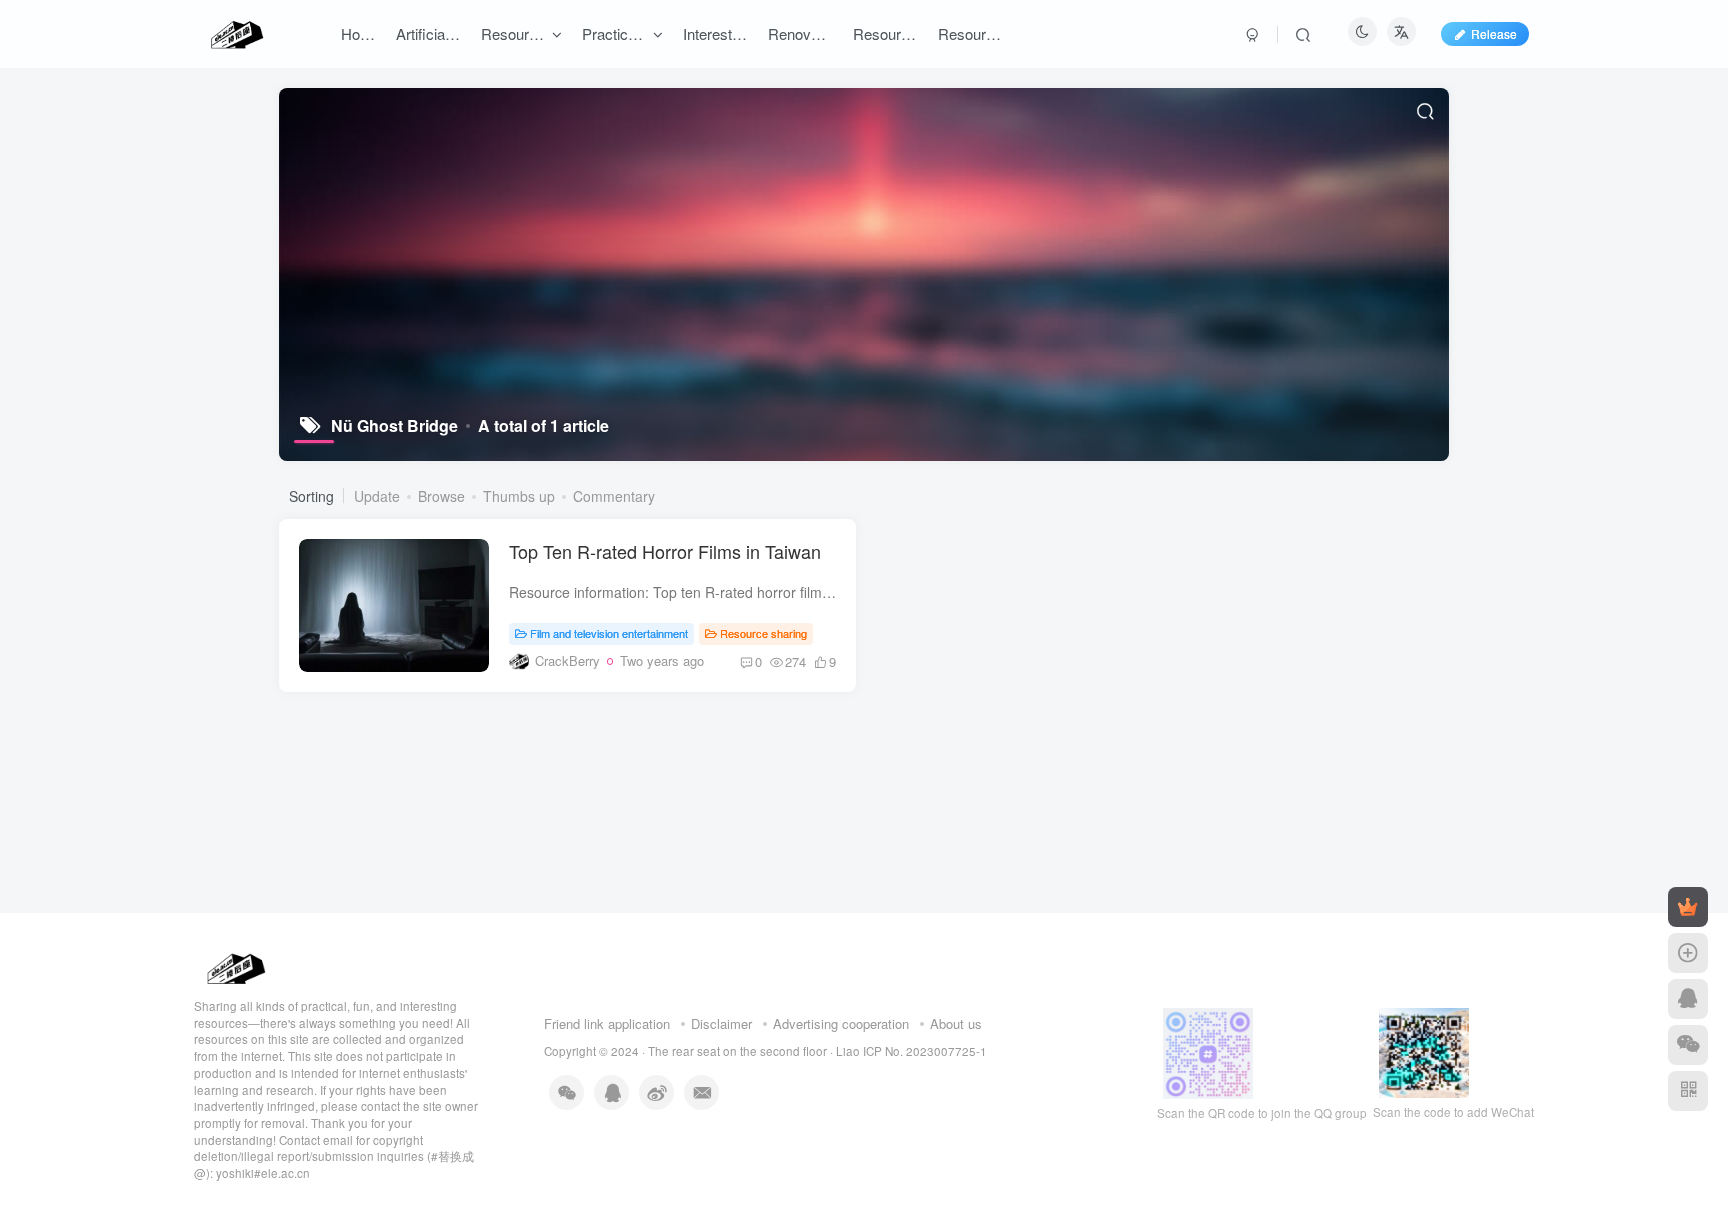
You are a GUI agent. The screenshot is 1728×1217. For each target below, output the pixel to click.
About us (956, 1023)
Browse (441, 496)
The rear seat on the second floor (737, 1051)
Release (1494, 33)
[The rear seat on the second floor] (234, 965)
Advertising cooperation (841, 1023)
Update (377, 496)
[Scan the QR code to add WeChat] (1688, 1045)
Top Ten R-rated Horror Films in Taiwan (665, 551)
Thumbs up (519, 496)
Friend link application (607, 1023)
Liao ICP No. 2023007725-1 (911, 1051)
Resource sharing (763, 633)
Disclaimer (721, 1023)
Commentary (614, 496)
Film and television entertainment (609, 633)
